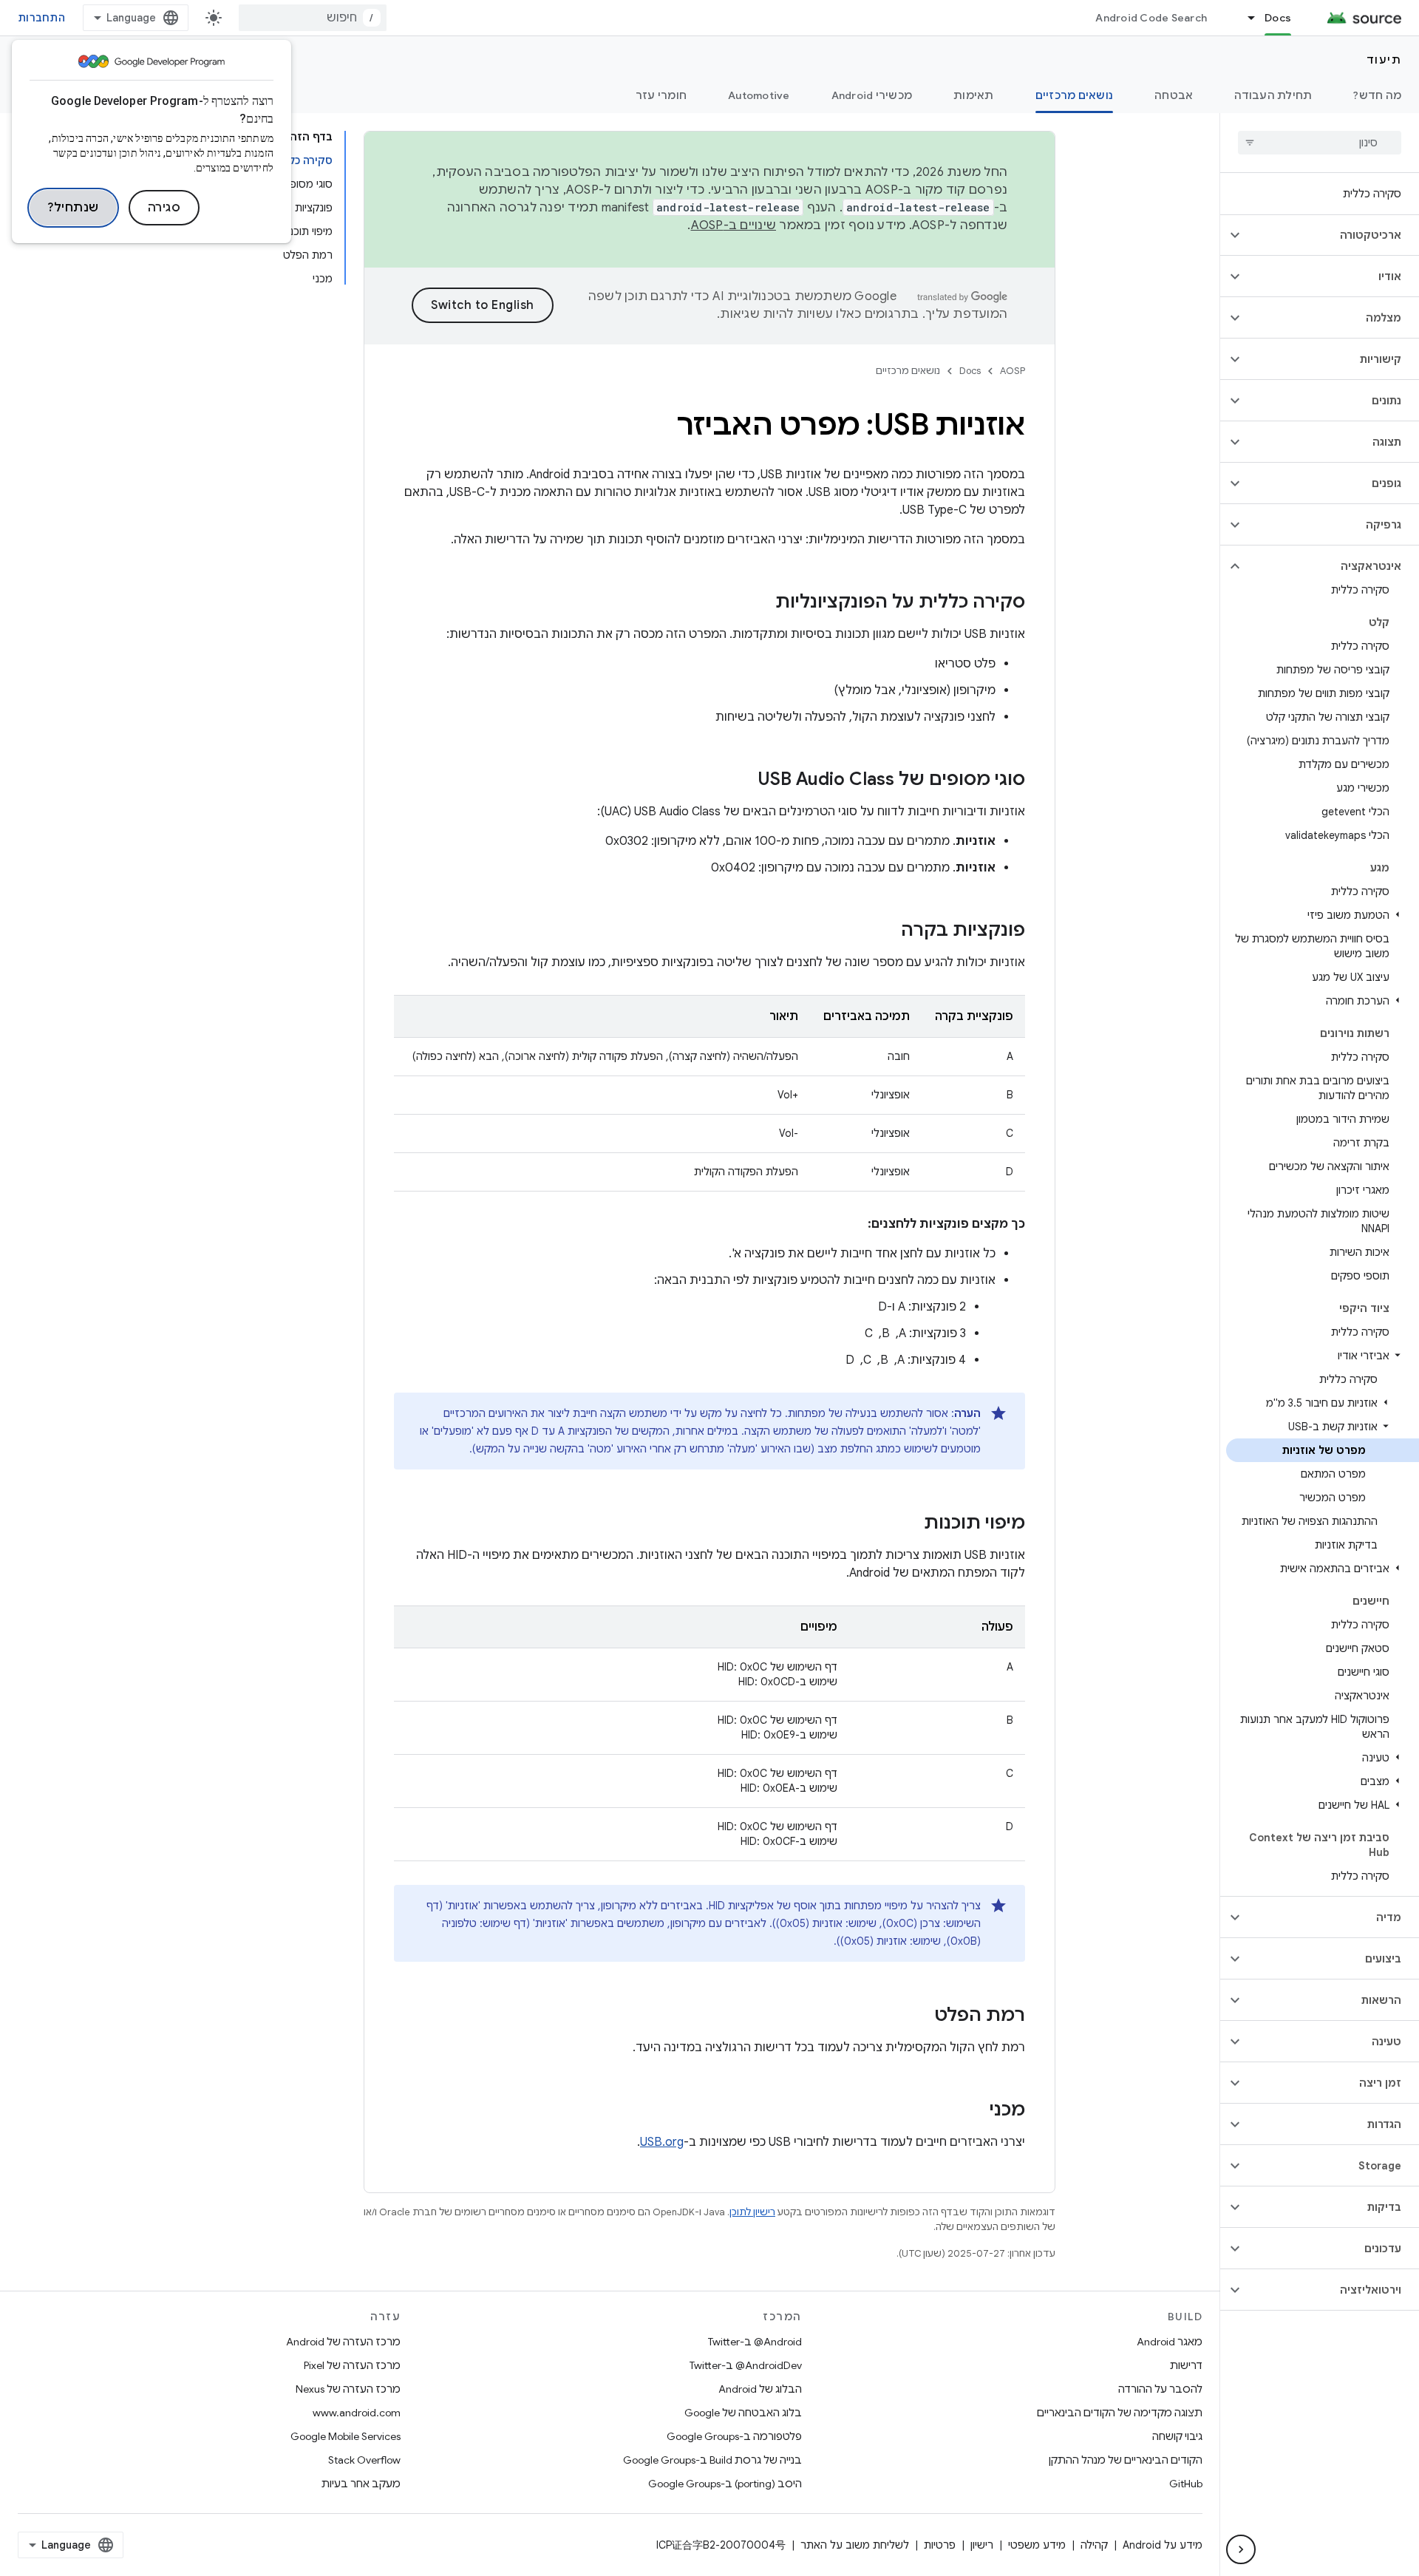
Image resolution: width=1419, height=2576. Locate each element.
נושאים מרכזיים (1075, 95)
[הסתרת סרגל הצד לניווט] (1241, 2549)
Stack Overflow (364, 2460)
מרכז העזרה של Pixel (352, 2365)
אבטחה (1174, 95)
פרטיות (940, 2545)
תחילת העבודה (1273, 95)
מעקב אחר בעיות (361, 2484)
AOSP (1013, 371)
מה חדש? (1377, 95)
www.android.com (357, 2413)
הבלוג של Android (760, 2389)
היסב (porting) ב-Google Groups (725, 2484)
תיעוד (1384, 60)
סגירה (164, 208)
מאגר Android (1170, 2342)
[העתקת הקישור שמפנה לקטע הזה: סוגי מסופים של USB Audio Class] (743, 781)
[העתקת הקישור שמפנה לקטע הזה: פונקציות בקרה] (886, 931)
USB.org (662, 2142)
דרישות (1186, 2365)
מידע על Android (1163, 2545)
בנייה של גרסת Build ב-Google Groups (712, 2460)
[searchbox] (1320, 143)
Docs (1278, 18)
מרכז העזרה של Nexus (348, 2389)
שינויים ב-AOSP (734, 225)
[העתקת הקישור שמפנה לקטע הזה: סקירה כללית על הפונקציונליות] (760, 603)
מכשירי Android (872, 95)
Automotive (759, 95)
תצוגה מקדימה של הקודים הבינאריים (1120, 2413)
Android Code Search (1151, 18)
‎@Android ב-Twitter (755, 2342)
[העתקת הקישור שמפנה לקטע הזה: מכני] (975, 2111)
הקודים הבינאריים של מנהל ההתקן (1126, 2460)
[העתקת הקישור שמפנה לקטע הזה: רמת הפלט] (919, 2016)
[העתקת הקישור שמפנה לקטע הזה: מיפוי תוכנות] (909, 1524)
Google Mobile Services (346, 2436)
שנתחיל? (73, 208)
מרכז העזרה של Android (343, 2342)
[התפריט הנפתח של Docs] (1245, 18)
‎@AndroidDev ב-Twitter (746, 2365)
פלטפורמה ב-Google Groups (734, 2436)
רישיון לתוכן (752, 2212)
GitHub (1186, 2484)
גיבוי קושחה (1177, 2436)
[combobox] (313, 18)
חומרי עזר (661, 95)
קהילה (1094, 2545)
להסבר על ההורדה (1160, 2389)
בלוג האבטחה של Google (743, 2413)
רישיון (982, 2545)
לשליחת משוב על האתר (855, 2545)
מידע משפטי (1037, 2545)
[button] (1331, 235)
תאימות (974, 95)
